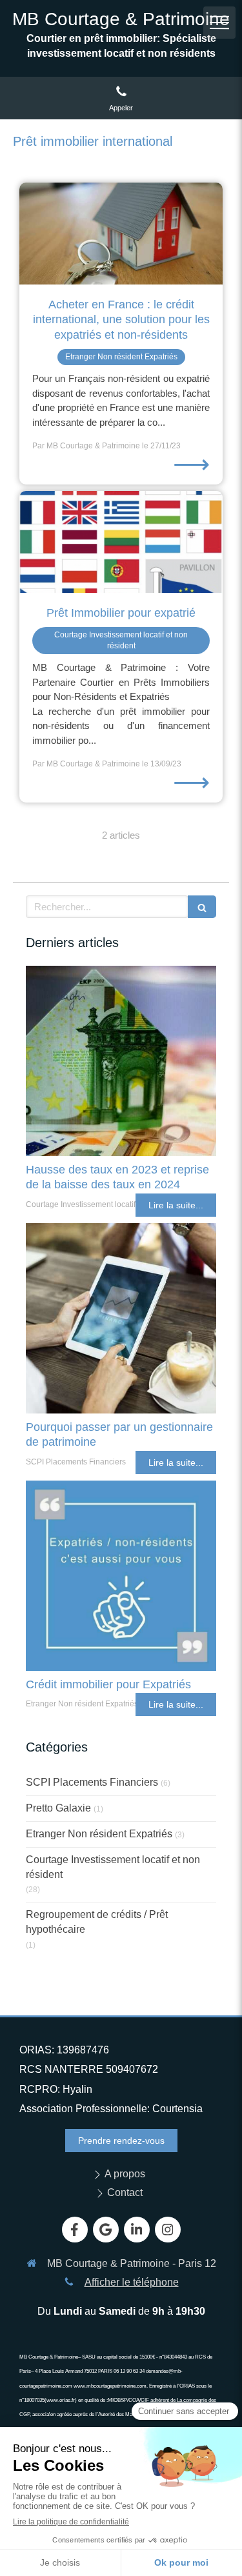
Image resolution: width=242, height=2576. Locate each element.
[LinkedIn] (137, 2230)
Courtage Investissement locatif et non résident (113, 1867)
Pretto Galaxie (58, 1808)
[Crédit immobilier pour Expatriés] (121, 1576)
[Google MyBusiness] (106, 2230)
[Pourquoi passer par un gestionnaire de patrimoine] (121, 1318)
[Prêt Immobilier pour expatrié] (121, 542)
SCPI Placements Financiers (92, 1782)
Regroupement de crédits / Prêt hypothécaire (97, 1922)
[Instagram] (168, 2230)
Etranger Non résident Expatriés (99, 1834)
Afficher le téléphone (132, 2282)
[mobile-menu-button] (219, 23)
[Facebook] (75, 2230)
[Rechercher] (202, 907)
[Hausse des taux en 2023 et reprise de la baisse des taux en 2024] (121, 1061)
